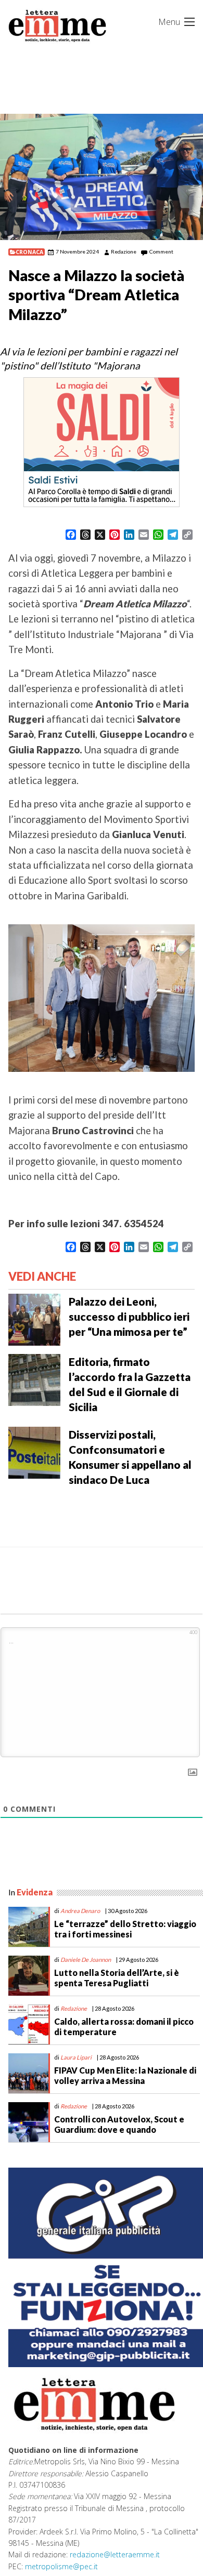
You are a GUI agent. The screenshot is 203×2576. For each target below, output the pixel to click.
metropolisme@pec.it (61, 2566)
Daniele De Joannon (86, 1960)
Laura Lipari (76, 2057)
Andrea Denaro (80, 1911)
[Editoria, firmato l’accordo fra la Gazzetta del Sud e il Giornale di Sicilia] (34, 1378)
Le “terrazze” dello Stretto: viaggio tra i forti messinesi (125, 1929)
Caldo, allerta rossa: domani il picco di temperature (124, 2026)
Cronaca (29, 252)
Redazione (124, 251)
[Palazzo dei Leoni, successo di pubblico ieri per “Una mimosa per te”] (34, 1318)
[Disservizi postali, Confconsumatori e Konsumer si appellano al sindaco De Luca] (34, 1452)
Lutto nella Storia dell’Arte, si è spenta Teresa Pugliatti (117, 1977)
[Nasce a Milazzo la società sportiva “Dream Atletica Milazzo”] (102, 177)
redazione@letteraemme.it (115, 2554)
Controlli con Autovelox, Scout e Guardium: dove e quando (119, 2124)
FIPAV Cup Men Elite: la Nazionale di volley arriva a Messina (125, 2075)
